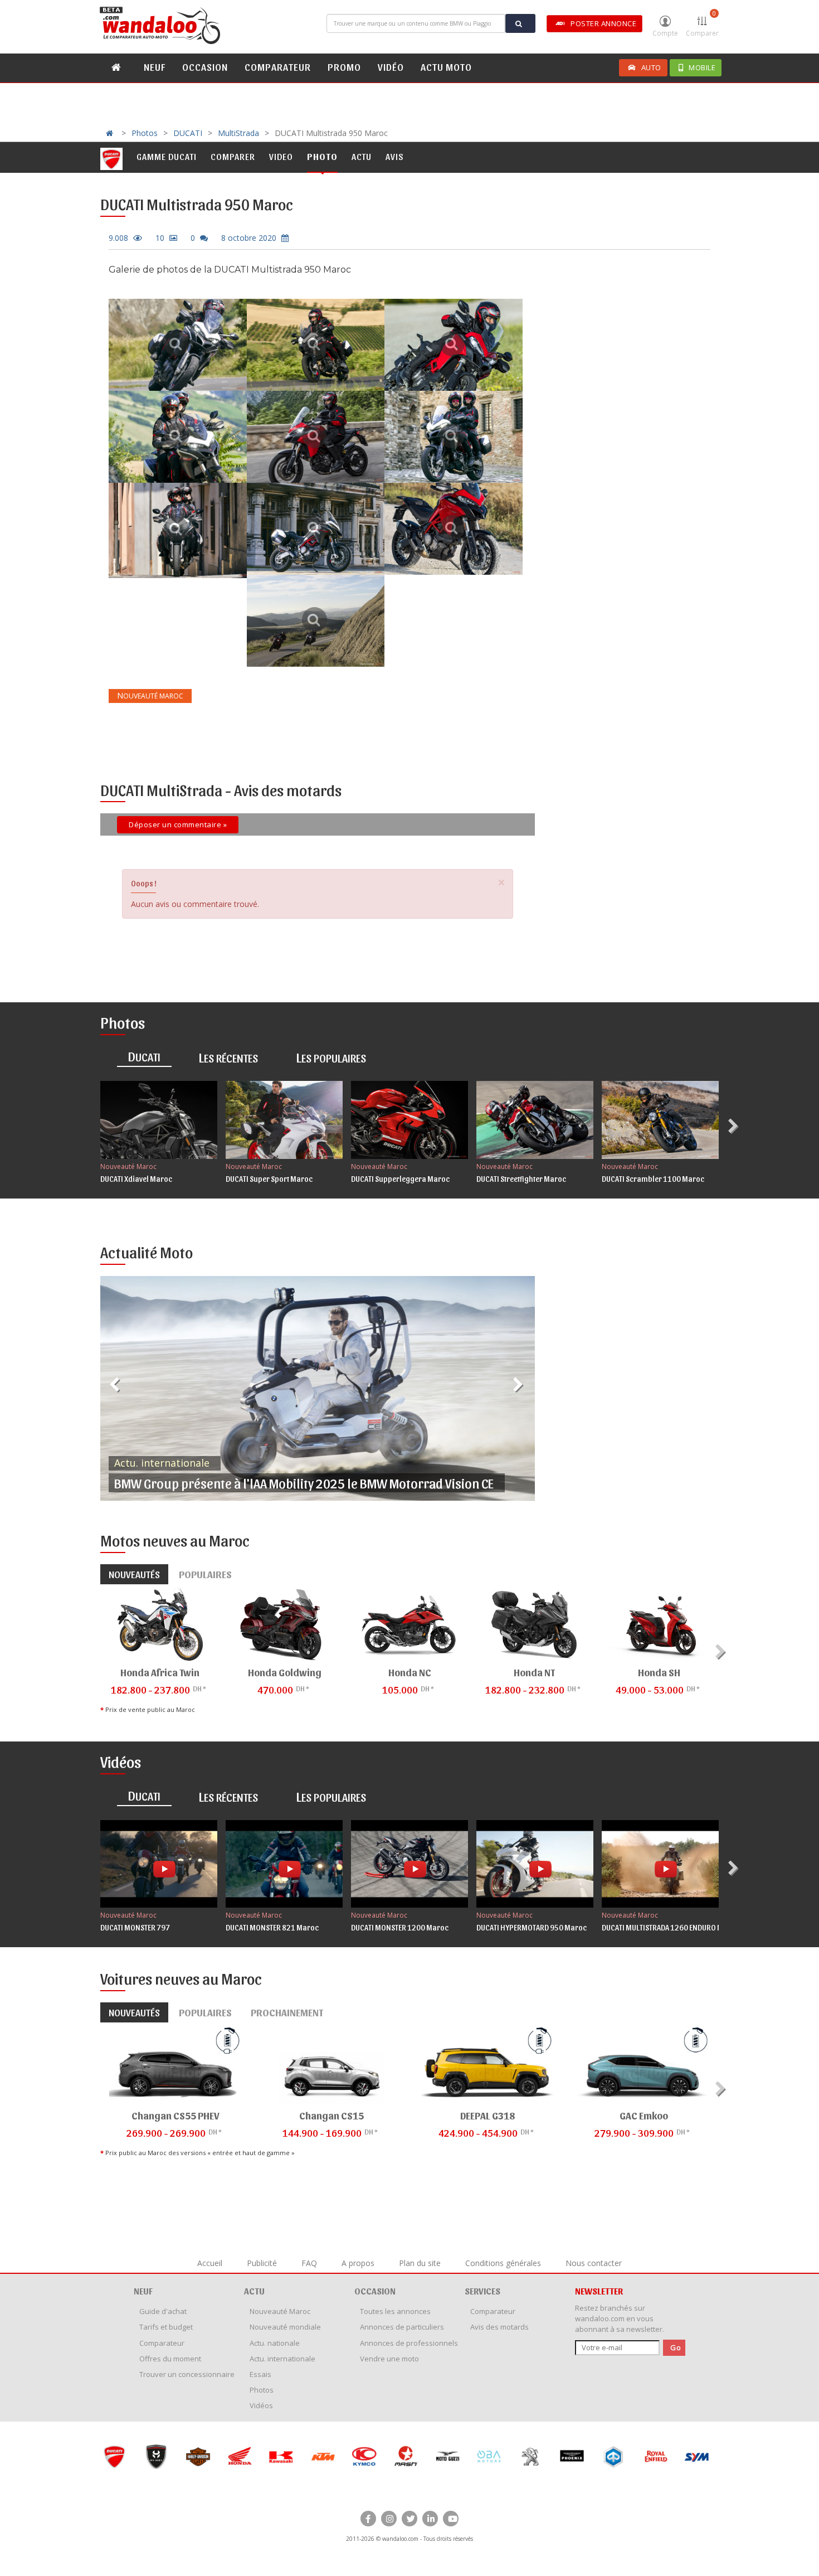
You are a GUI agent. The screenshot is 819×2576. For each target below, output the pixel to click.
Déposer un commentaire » (178, 824)
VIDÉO (391, 67)
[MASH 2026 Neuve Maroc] (364, 2456)
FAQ (309, 2263)
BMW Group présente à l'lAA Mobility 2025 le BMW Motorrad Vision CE (304, 1483)
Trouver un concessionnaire (187, 2374)
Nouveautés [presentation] (134, 1574)
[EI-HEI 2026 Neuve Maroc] (114, 2456)
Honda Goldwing (285, 1672)
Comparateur (162, 2343)
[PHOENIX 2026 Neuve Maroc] (530, 2456)
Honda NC (410, 1672)
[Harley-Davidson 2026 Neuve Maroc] (156, 2456)
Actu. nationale (275, 2343)
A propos (358, 2263)
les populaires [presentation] (331, 1057)
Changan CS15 (331, 2115)
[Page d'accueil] (162, 26)
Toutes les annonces (395, 2311)
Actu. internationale (162, 1463)
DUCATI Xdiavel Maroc (136, 1179)
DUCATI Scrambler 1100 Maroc (653, 1179)
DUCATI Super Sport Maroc (269, 1179)
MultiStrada (238, 133)
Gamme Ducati (167, 156)
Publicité (262, 2263)
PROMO (344, 67)
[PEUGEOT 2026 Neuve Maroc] (489, 2456)
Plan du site (420, 2263)
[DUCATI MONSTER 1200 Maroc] (409, 1864)
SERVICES (482, 2291)
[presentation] (735, 1126)
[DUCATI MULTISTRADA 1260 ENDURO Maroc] (660, 1864)
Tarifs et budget (166, 2327)
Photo (322, 156)
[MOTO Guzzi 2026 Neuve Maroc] (406, 2456)
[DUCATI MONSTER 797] (159, 1864)
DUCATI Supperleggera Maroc (400, 1179)
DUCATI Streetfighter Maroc (521, 1179)
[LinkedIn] (430, 2519)
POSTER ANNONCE (603, 23)
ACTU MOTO (446, 67)
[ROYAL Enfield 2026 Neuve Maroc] (614, 2456)
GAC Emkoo (644, 2115)
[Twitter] (409, 2519)
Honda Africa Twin (160, 1672)
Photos (145, 133)
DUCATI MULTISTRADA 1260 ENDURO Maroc (671, 1927)
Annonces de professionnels (409, 2343)
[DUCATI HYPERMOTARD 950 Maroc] (535, 1864)
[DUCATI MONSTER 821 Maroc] (284, 1864)
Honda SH (659, 1672)
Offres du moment (170, 2359)
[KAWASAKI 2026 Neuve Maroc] (239, 2456)
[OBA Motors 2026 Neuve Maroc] (447, 2456)
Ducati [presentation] (144, 1056)
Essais (260, 2374)
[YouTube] (451, 2519)
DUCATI (188, 133)
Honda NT (534, 1672)
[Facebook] (368, 2519)
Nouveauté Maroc (128, 1166)
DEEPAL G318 (487, 2115)
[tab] (144, 1058)
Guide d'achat (163, 2311)
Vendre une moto (389, 2359)
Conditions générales (503, 2263)
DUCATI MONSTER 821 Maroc (272, 1927)
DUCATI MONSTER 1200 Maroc (400, 1927)
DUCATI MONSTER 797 (135, 1927)
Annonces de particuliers (402, 2327)
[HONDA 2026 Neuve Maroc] (198, 2456)
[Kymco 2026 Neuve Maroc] (322, 2456)
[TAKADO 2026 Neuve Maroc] (697, 2456)
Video (281, 156)
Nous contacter (594, 2263)
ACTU (254, 2291)
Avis (395, 156)
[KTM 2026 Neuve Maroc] (281, 2456)
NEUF (155, 67)
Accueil (210, 2263)
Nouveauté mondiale (285, 2327)
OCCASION (205, 67)
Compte (665, 33)
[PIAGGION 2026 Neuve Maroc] (572, 2456)
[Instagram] (389, 2519)
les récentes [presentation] (228, 1057)
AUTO (651, 67)
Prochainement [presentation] (287, 2012)
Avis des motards (499, 2327)
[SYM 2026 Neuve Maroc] (655, 2456)
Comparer (702, 23)
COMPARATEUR (278, 67)
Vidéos (261, 2405)
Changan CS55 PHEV (175, 2115)
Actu (362, 156)
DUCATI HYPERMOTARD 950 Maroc (532, 1927)
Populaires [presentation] (205, 1574)
